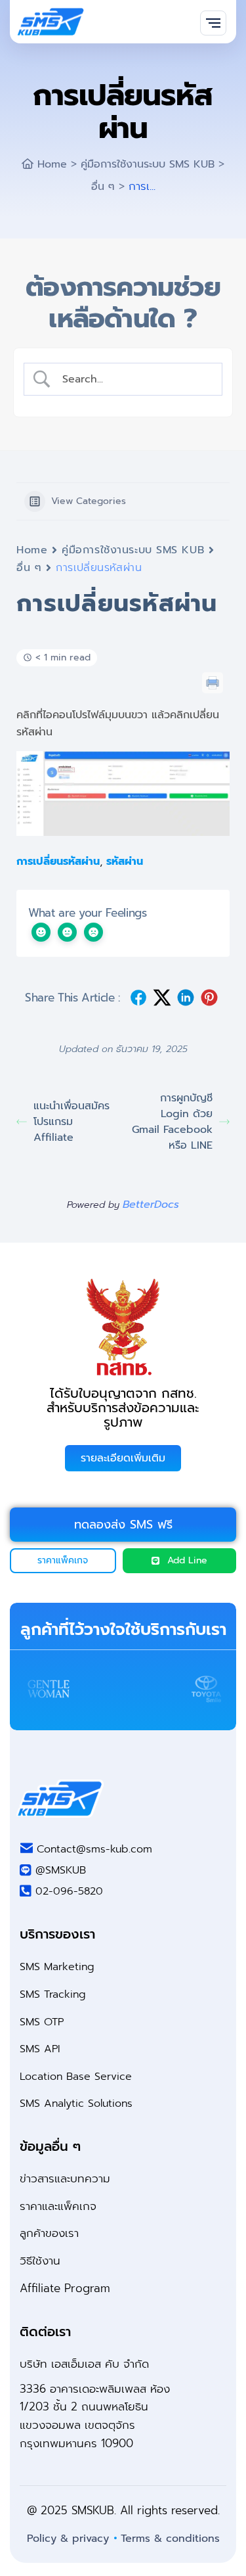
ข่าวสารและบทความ (65, 2178)
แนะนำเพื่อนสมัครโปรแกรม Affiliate (72, 1122)
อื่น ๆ (29, 568)
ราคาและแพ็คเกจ (58, 2206)
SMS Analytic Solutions (76, 2104)
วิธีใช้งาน (40, 2261)
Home (32, 550)
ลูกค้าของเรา (49, 2233)
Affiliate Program (65, 2288)
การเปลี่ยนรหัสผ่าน (58, 862)
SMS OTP (42, 2022)
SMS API (40, 2049)
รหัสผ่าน (125, 862)
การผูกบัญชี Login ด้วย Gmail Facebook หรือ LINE (172, 1122)
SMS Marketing (57, 1967)
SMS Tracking (53, 1994)
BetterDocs (151, 1205)
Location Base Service (76, 2077)
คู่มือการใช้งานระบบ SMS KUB (133, 550)
